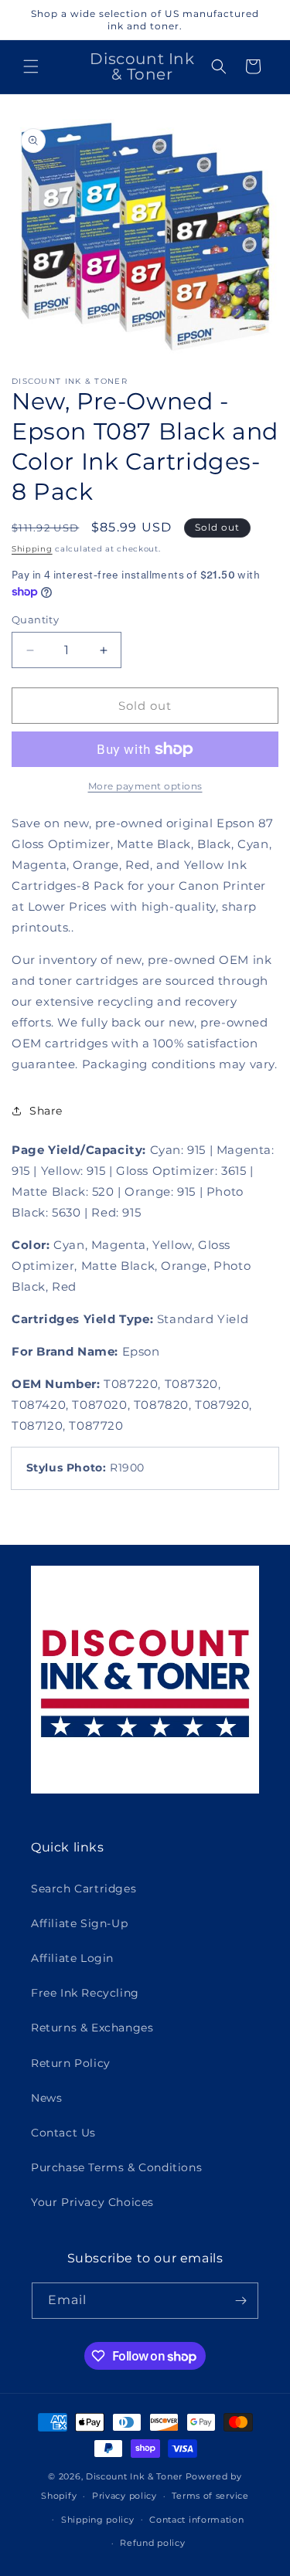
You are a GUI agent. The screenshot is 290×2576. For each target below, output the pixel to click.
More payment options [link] (145, 786)
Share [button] (46, 1111)
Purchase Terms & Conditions (116, 2167)
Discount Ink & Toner (134, 2476)
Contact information (196, 2520)
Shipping (32, 549)
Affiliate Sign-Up (79, 1923)
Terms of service (210, 2496)
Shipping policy (98, 2520)
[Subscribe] (241, 2301)
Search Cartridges (84, 1889)
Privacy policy (125, 2496)
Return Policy (71, 2063)
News (46, 2098)
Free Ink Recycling (85, 1993)
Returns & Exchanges (92, 2028)
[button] (31, 66)
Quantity (35, 619)
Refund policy (152, 2543)
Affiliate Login (72, 1958)
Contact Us (63, 2133)
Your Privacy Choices (92, 2202)
